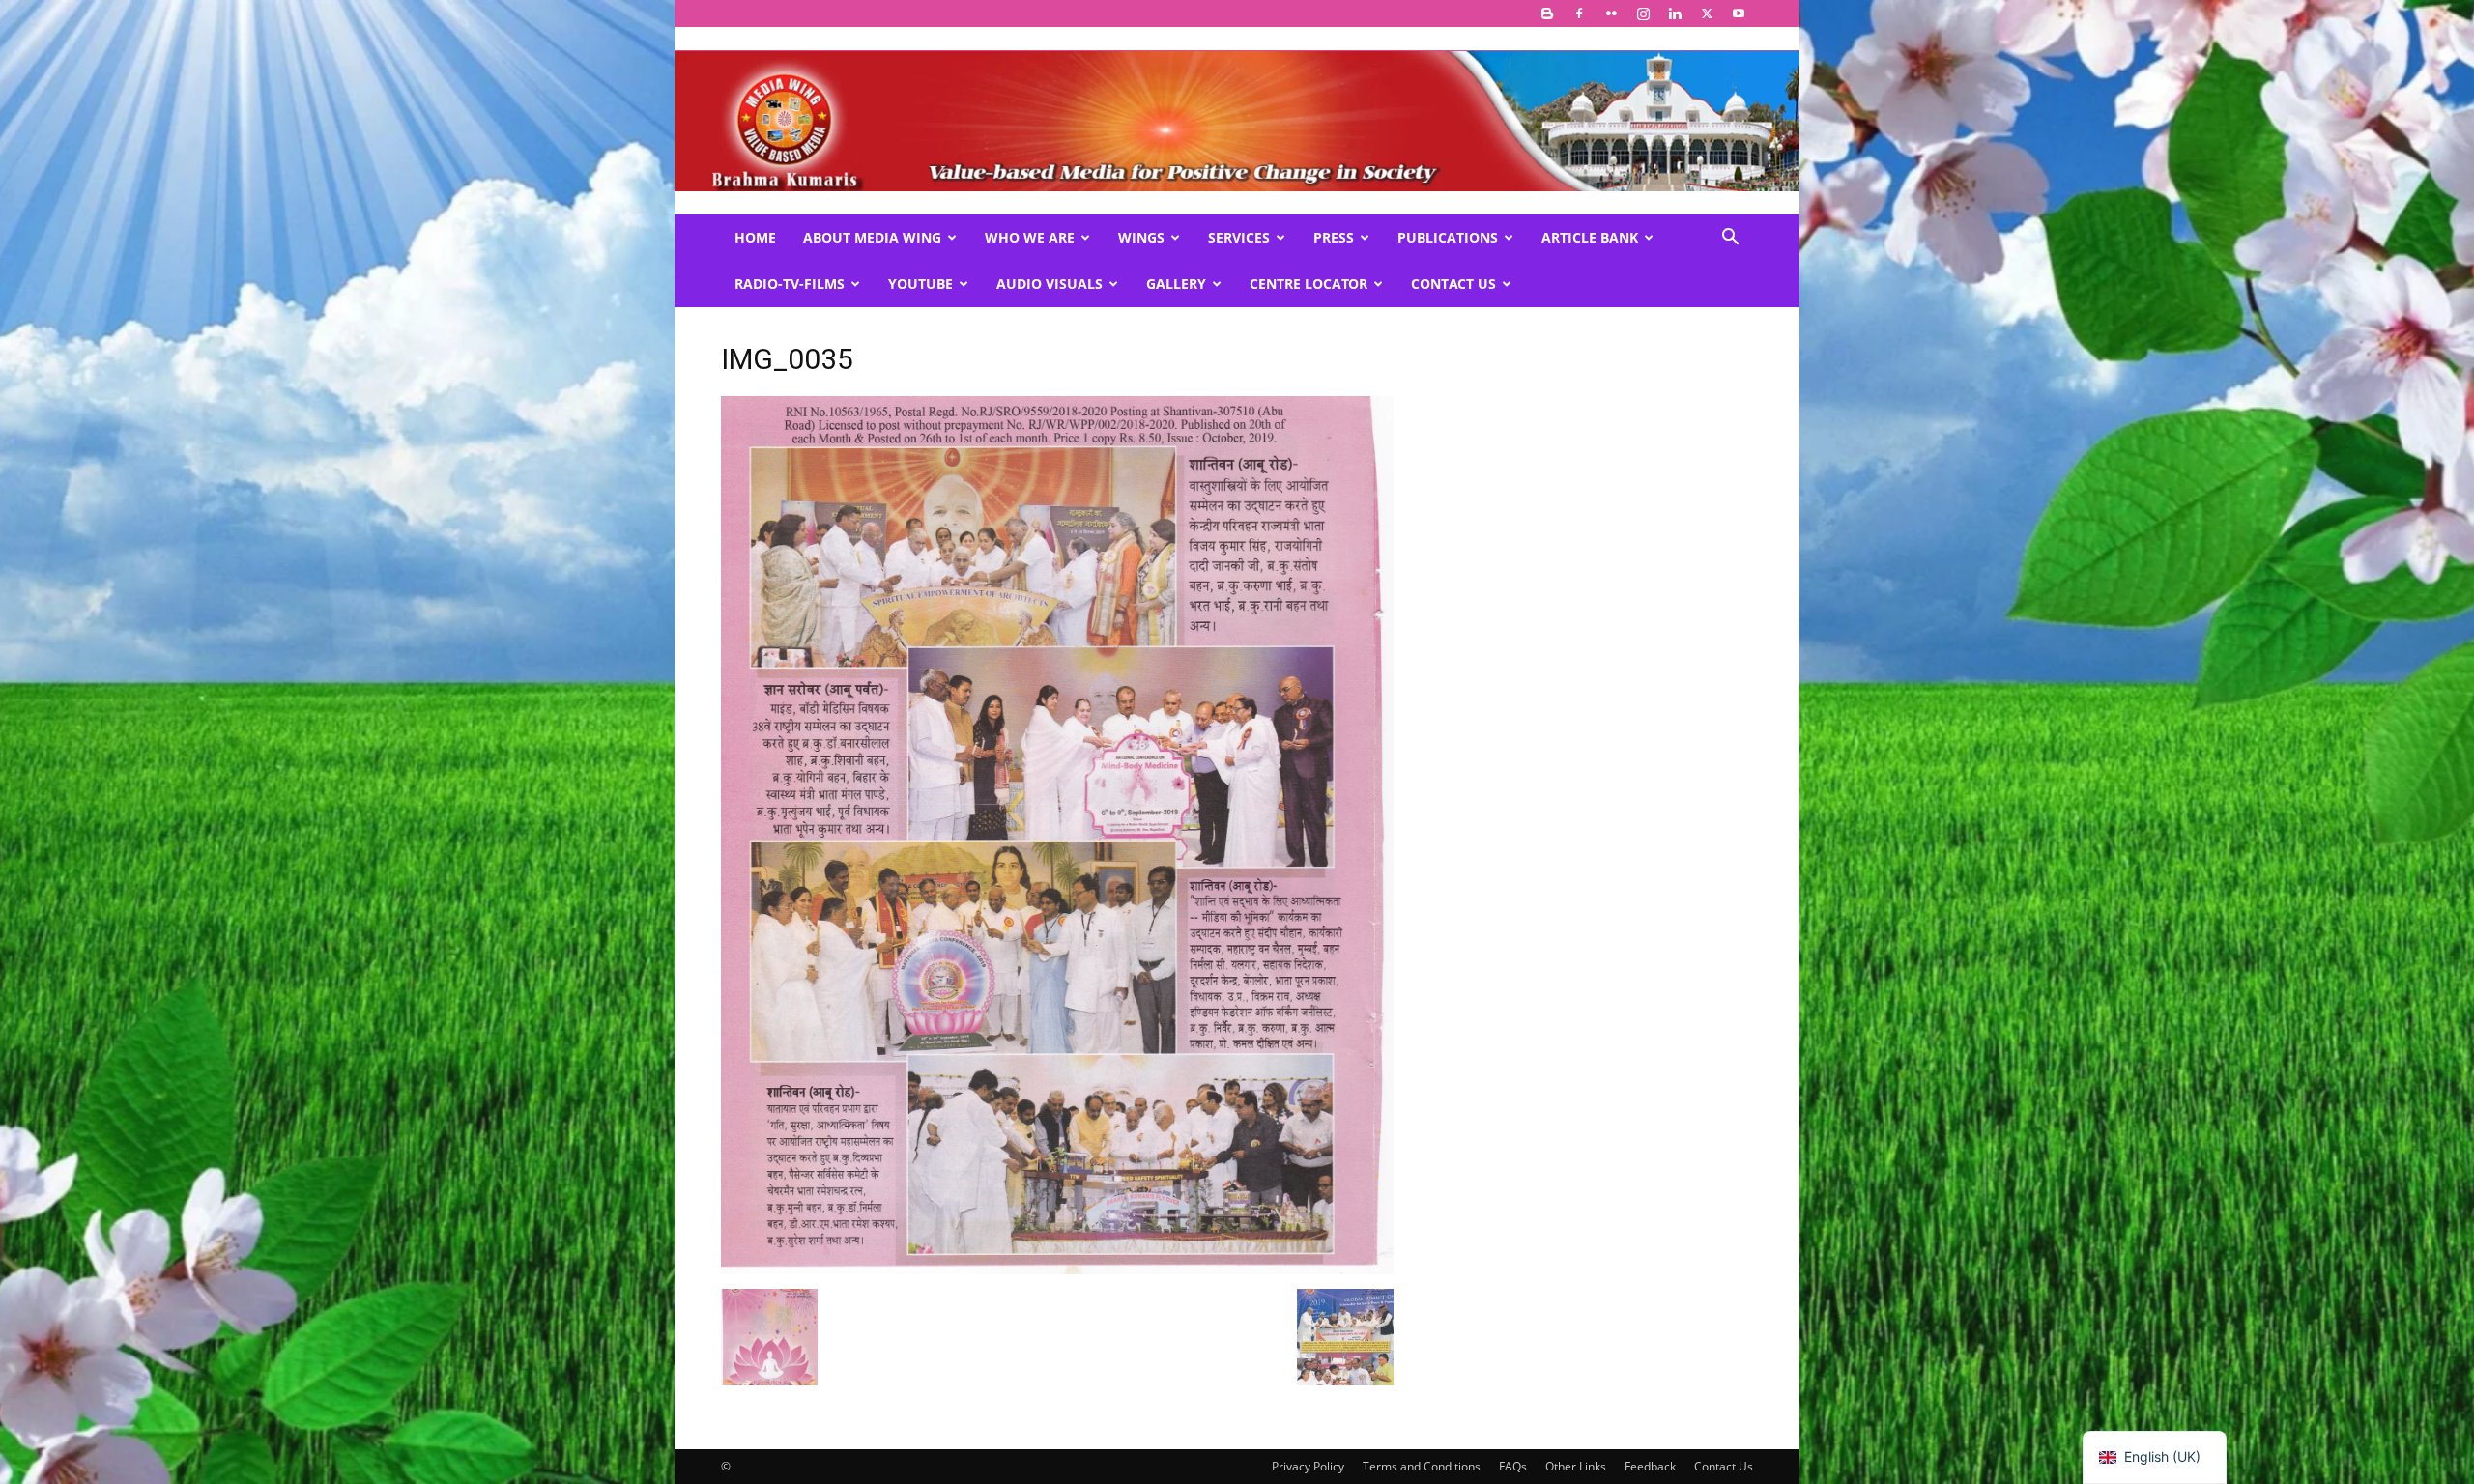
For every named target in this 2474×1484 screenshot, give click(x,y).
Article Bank (1590, 237)
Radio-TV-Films (790, 284)
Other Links (1576, 1466)
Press (1334, 237)
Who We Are (1030, 237)
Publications (1448, 237)
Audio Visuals (1050, 284)
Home (755, 237)
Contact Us (1453, 284)
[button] (1730, 239)
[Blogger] (1547, 14)
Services (1239, 237)
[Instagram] (1643, 14)
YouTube (921, 284)
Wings (1141, 237)
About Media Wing (872, 237)
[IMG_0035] (1057, 1269)
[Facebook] (1579, 14)
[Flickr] (1611, 14)
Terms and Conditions (1422, 1466)
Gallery (1176, 284)
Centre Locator (1309, 284)
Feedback (1650, 1466)
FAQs (1513, 1466)
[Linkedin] (1675, 14)
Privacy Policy (1308, 1466)
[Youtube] (1739, 14)
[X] (1707, 14)
